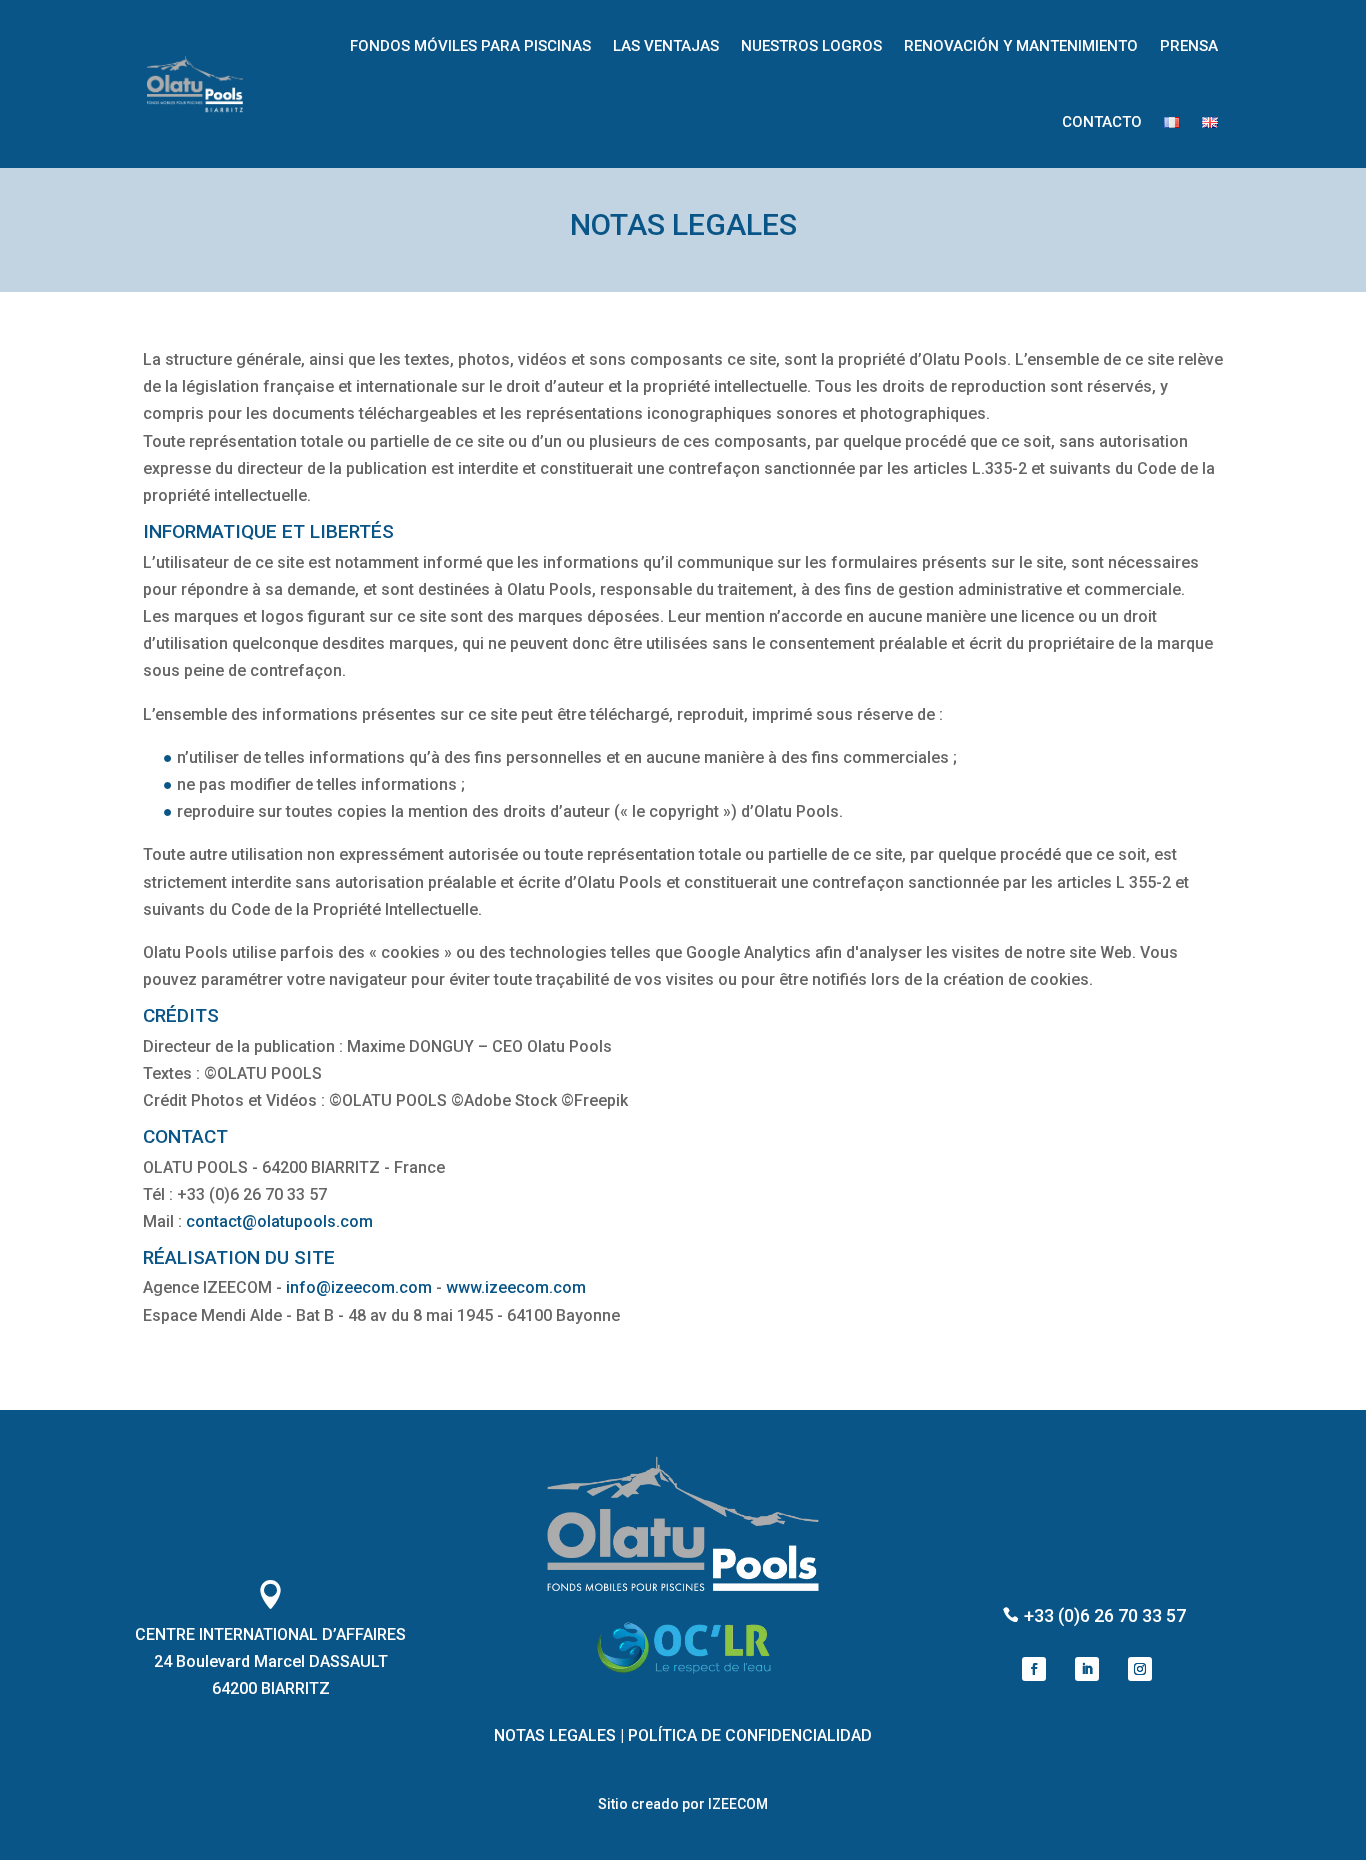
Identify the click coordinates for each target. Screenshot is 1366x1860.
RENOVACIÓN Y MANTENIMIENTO (1021, 46)
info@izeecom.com (359, 1287)
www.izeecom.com (516, 1287)
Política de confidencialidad (750, 1735)
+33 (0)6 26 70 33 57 (1103, 1615)
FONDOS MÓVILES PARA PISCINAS (470, 46)
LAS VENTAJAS (666, 46)
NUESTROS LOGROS (811, 46)
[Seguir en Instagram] (1140, 1669)
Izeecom (738, 1804)
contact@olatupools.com (279, 1221)
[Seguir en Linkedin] (1087, 1669)
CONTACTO (1102, 122)
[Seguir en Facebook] (1034, 1669)
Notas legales (555, 1735)
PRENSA (1189, 46)
